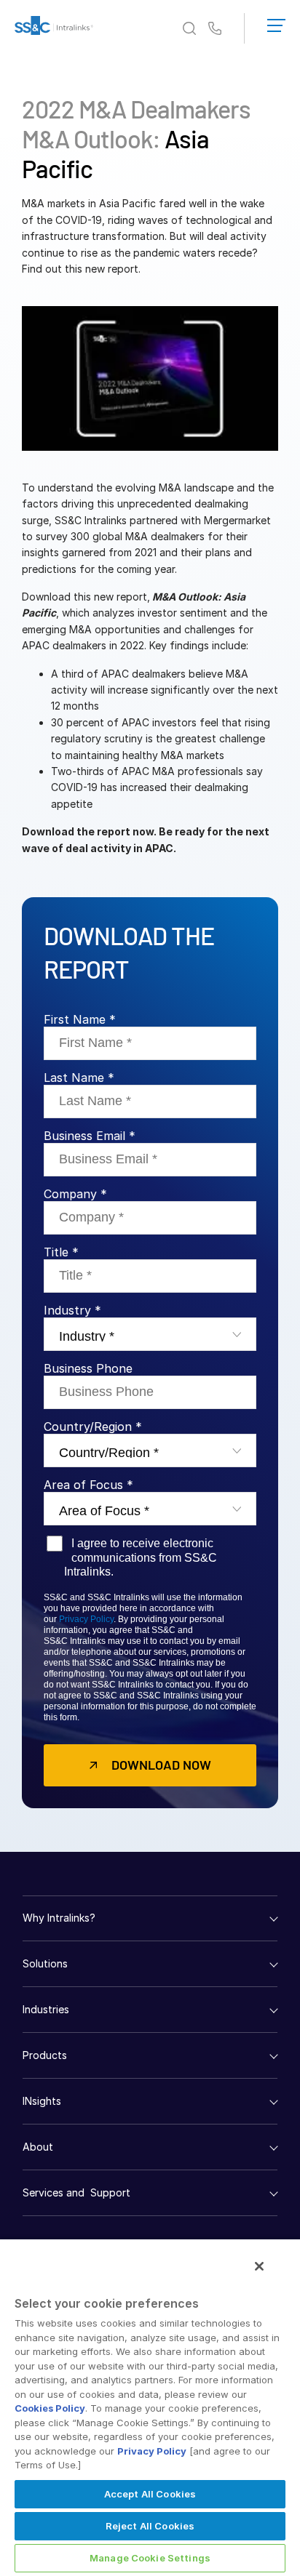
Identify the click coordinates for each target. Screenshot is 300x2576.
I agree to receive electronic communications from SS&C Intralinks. (141, 1557)
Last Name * (79, 1078)
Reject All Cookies (150, 2526)
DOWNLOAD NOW (161, 1765)
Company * (75, 1194)
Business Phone (88, 1368)
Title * (61, 1252)
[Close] (259, 2266)
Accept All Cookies (150, 2494)
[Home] (54, 28)
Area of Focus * (88, 1485)
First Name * (80, 1019)
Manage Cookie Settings (150, 2558)
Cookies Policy (50, 2408)
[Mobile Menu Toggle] (276, 23)
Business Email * (90, 1136)
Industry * (72, 1310)
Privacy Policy (86, 1619)
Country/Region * (93, 1427)
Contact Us (215, 29)
